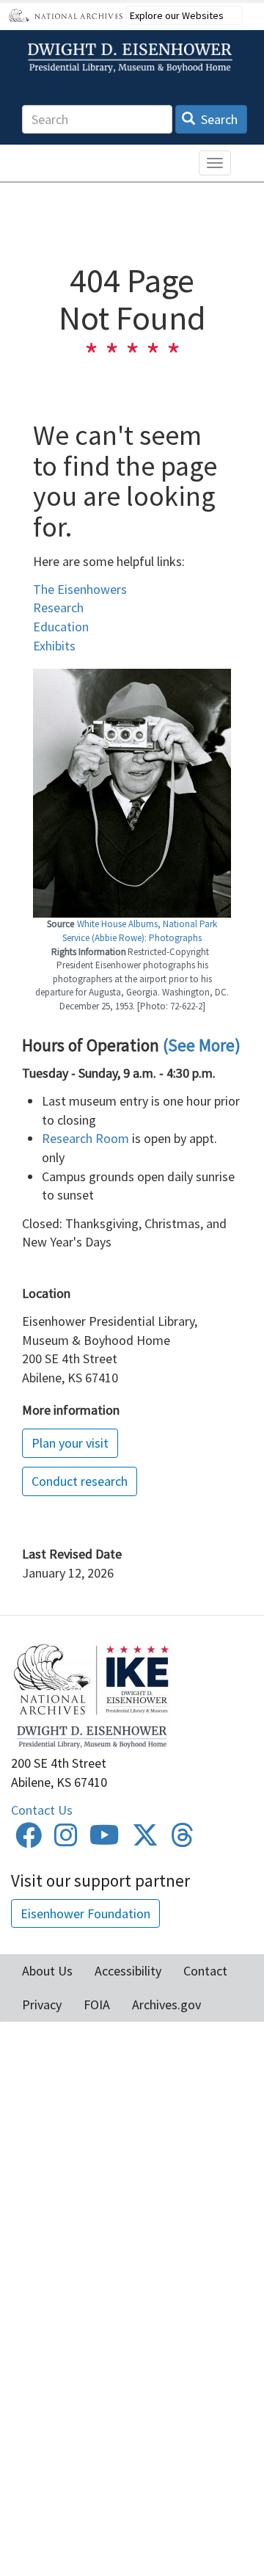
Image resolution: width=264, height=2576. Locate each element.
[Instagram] (66, 1840)
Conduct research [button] (80, 1481)
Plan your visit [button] (70, 1443)
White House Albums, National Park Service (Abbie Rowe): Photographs (140, 931)
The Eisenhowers (80, 589)
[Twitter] (145, 1840)
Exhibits (54, 646)
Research (58, 607)
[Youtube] (104, 1840)
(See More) (202, 1045)
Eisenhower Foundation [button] (85, 1913)
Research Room (85, 1138)
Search (218, 119)
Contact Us (42, 1810)
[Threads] (183, 1840)
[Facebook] (29, 1840)
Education (61, 627)
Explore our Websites (177, 15)
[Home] (132, 58)
